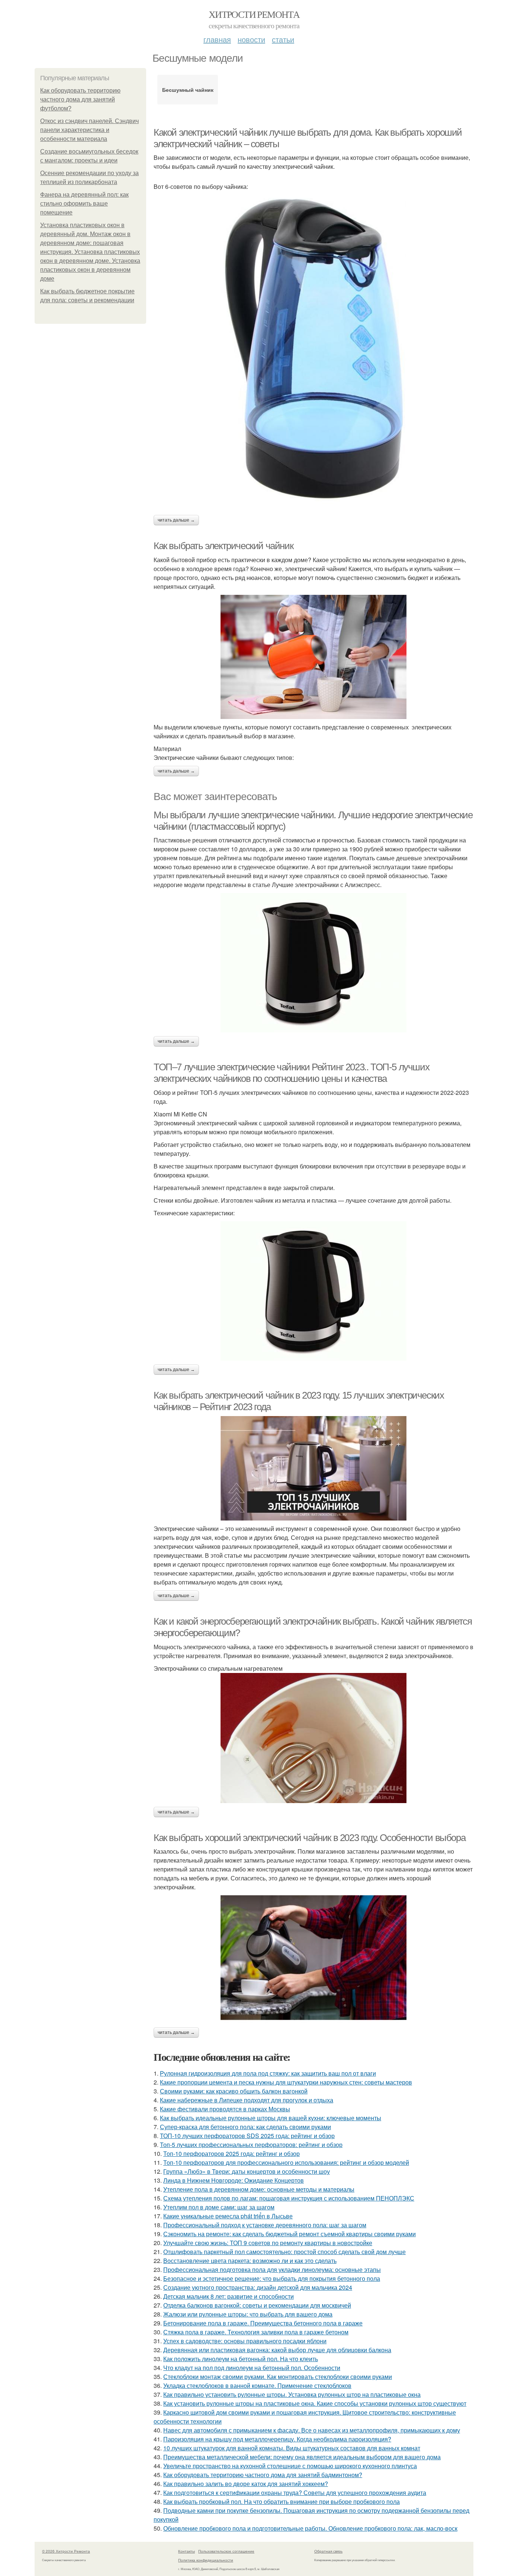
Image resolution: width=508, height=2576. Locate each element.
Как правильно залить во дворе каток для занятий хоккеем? (246, 2484)
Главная (217, 39)
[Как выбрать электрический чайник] (314, 657)
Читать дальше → (176, 520)
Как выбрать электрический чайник (223, 546)
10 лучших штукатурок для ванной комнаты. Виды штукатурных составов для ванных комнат (292, 2448)
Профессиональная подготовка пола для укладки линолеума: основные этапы (272, 2269)
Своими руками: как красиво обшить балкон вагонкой (234, 2091)
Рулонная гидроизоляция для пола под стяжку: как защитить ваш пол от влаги (268, 2073)
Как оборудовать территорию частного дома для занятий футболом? (80, 99)
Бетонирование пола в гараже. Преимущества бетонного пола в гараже (263, 2323)
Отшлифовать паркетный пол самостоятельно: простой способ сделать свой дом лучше (284, 2252)
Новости (251, 39)
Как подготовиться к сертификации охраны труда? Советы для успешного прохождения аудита (295, 2493)
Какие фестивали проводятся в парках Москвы (225, 2109)
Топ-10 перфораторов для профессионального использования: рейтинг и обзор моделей (286, 2162)
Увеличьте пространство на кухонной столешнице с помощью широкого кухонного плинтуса (290, 2466)
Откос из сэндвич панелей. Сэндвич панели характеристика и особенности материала (89, 130)
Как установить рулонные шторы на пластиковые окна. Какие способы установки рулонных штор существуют (315, 2403)
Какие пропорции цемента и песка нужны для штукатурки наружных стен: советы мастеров (286, 2082)
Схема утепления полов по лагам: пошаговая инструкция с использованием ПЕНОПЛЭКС (289, 2198)
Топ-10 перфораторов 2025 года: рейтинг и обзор (232, 2153)
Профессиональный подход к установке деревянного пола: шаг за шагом (265, 2225)
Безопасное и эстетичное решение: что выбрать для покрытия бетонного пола (272, 2278)
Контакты (187, 2551)
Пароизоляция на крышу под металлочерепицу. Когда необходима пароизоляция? (277, 2439)
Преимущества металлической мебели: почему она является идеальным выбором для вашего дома (302, 2457)
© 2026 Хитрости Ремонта (66, 2551)
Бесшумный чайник (188, 90)
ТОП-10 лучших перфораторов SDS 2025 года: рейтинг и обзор (247, 2136)
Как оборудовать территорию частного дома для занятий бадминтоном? (263, 2475)
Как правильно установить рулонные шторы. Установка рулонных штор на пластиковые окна (292, 2394)
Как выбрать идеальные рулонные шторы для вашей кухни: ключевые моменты (271, 2118)
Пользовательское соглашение (226, 2551)
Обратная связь (328, 2551)
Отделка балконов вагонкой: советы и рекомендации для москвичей (257, 2305)
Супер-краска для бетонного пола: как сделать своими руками (245, 2127)
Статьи (283, 39)
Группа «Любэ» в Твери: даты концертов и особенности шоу (247, 2171)
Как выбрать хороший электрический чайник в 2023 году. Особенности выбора (309, 1838)
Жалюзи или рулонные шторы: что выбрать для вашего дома (248, 2314)
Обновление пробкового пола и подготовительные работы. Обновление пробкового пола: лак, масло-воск (310, 2528)
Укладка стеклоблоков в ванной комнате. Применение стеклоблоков (257, 2385)
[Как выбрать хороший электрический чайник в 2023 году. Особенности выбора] (314, 1959)
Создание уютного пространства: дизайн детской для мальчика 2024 (258, 2287)
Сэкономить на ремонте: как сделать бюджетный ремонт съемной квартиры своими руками (290, 2234)
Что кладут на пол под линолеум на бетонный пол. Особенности (252, 2368)
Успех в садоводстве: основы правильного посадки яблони (245, 2341)
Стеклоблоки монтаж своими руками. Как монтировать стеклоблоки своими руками (278, 2377)
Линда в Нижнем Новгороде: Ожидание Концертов (234, 2180)
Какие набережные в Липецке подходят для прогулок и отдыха (247, 2100)
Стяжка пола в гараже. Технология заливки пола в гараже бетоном (256, 2332)
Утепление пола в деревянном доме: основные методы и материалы (259, 2189)
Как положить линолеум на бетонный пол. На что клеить (241, 2359)
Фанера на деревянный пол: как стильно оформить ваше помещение (84, 204)
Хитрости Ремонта (254, 14)
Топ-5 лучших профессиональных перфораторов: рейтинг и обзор (251, 2145)
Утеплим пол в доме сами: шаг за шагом (219, 2207)
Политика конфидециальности (206, 2560)
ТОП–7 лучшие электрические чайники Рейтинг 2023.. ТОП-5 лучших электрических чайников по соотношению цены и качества (291, 1073)
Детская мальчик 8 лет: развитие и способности (229, 2296)
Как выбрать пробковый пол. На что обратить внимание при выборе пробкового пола (282, 2501)
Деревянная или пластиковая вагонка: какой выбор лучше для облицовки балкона (277, 2350)
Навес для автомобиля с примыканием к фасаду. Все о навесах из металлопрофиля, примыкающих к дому (312, 2430)
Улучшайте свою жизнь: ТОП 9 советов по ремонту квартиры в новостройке (268, 2243)
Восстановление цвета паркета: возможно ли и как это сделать (250, 2261)
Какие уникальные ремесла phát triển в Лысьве (228, 2216)
